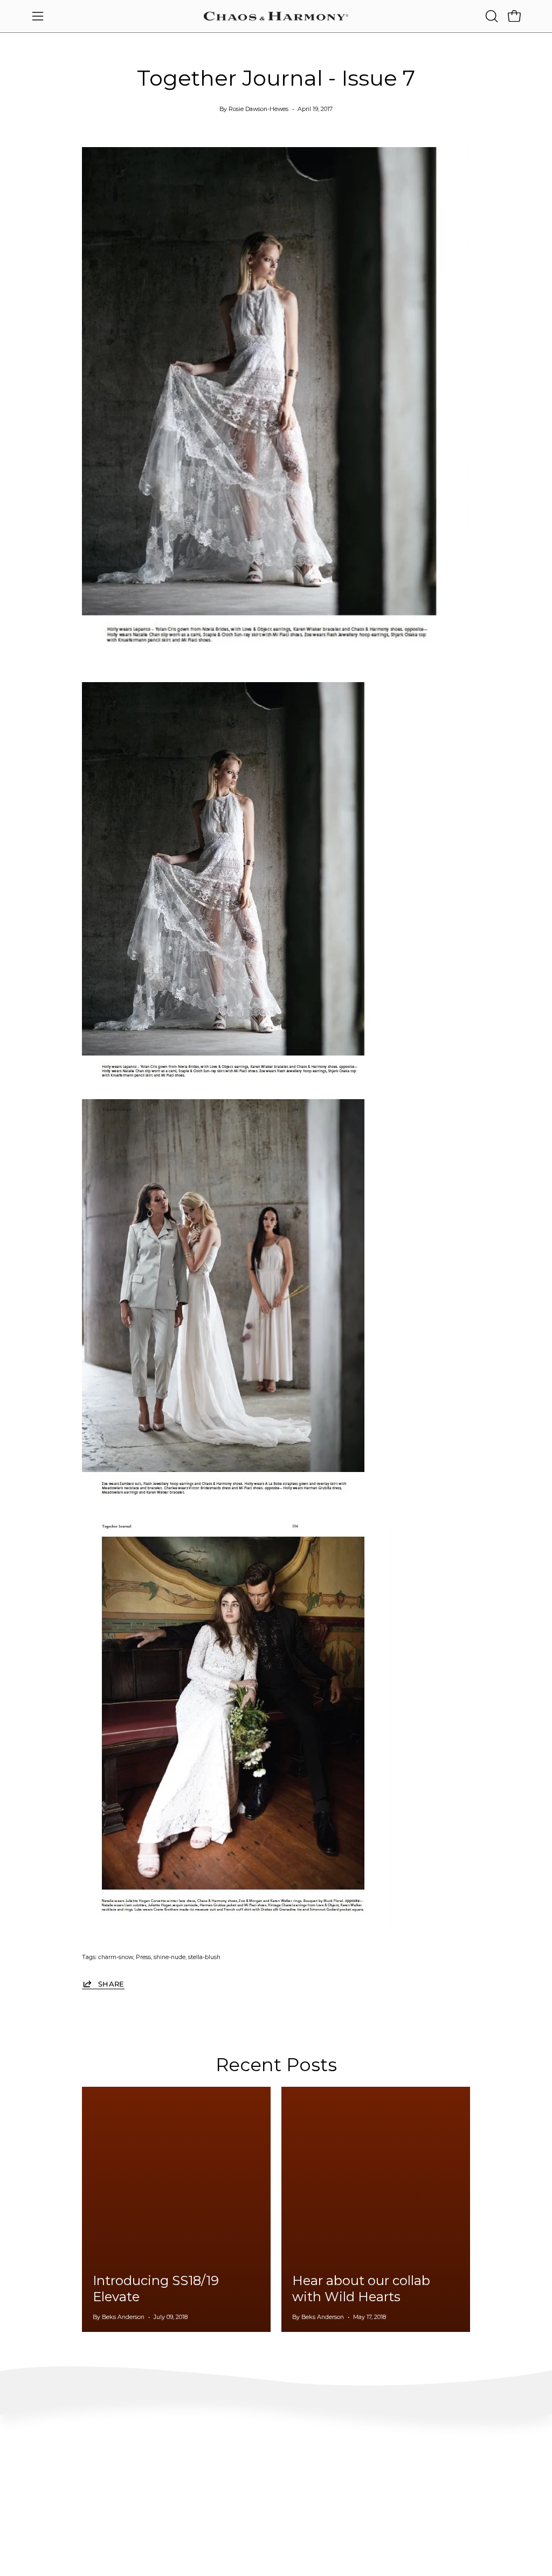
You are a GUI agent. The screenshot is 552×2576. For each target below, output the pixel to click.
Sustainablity (257, 2494)
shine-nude (170, 1957)
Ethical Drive (256, 2478)
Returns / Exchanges (64, 2502)
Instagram (354, 2454)
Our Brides (354, 2486)
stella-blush (204, 1957)
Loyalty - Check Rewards (71, 2470)
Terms (42, 2518)
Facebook (352, 2470)
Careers (451, 2486)
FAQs (41, 2454)
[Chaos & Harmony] (276, 16)
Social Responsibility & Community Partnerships (270, 2522)
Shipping (47, 2486)
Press (143, 1957)
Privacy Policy (54, 2534)
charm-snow (116, 1957)
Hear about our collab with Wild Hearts (361, 2289)
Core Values (254, 2462)
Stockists (453, 2470)
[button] (491, 16)
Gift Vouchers (460, 2502)
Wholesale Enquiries (470, 2454)
